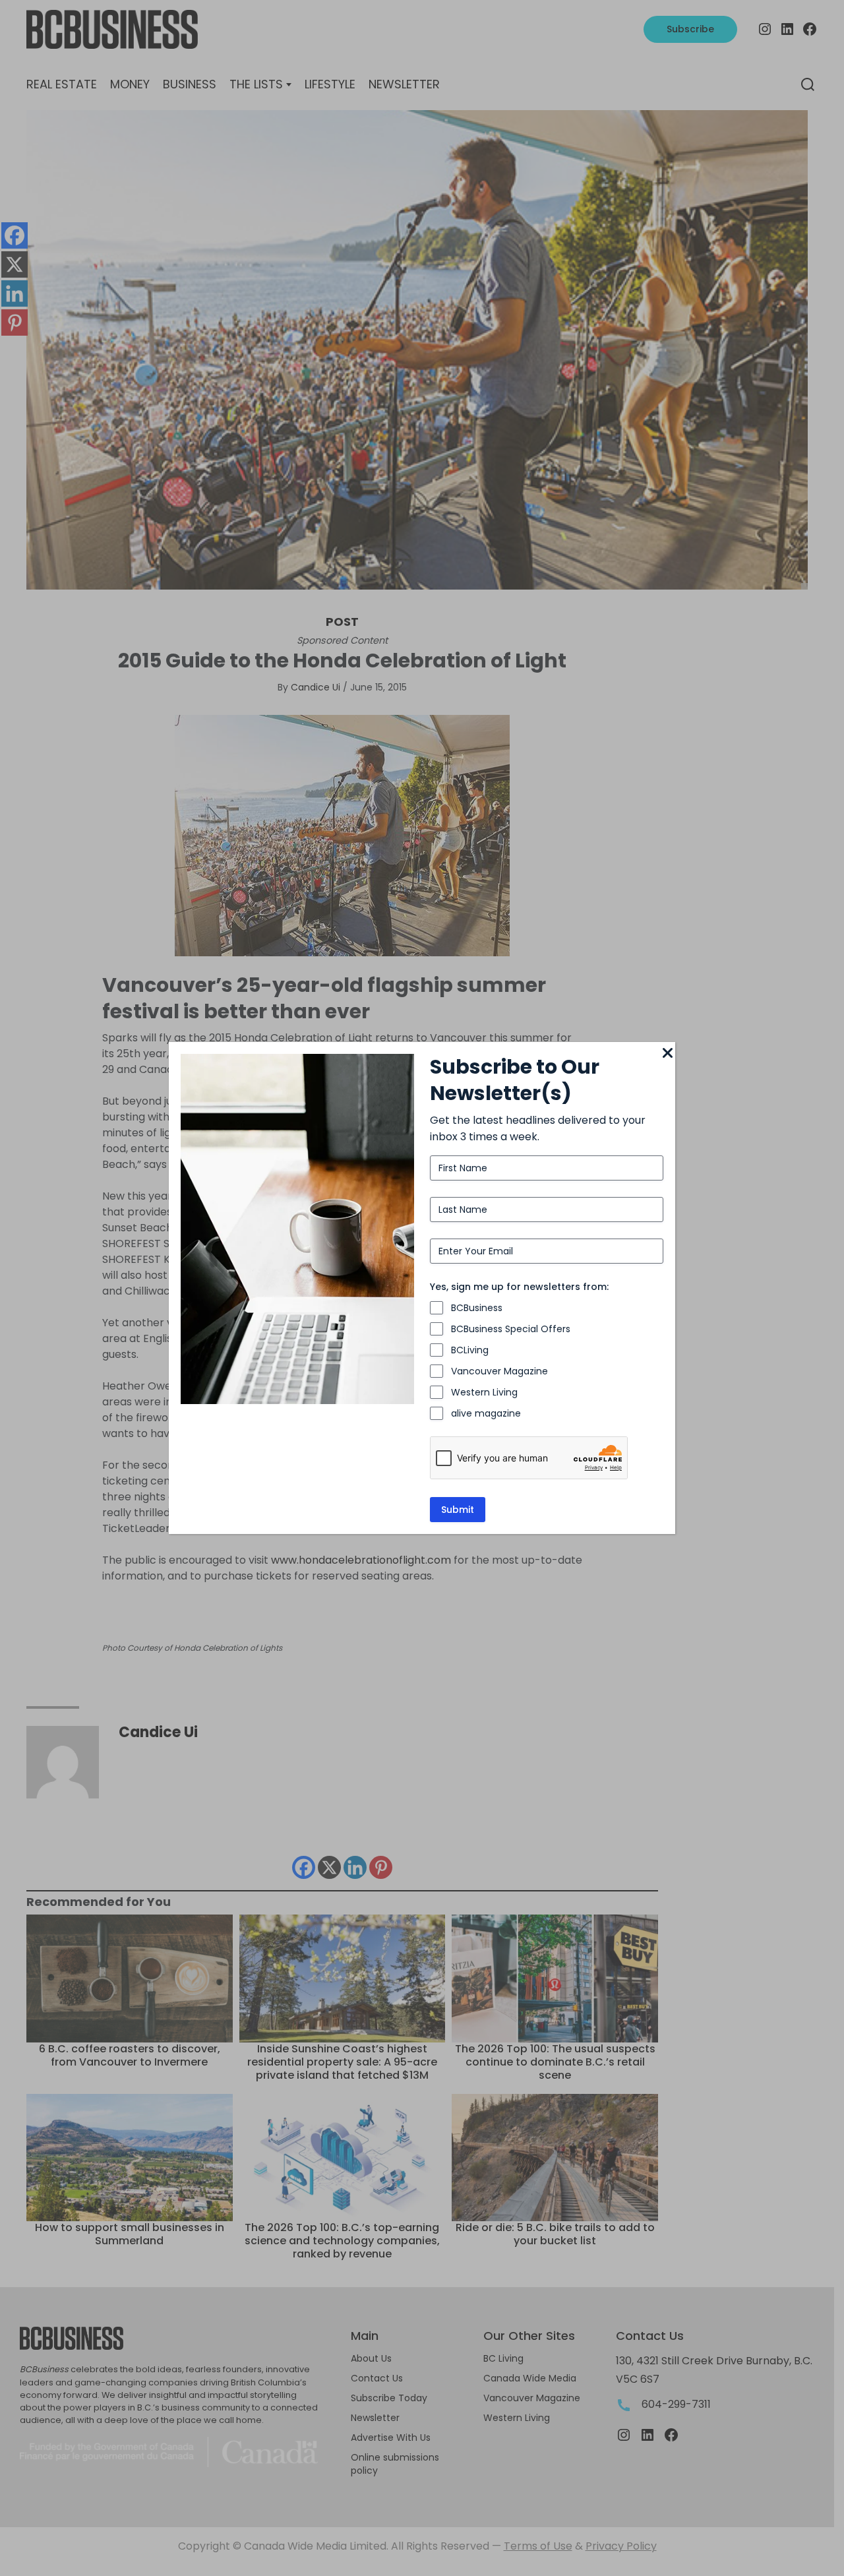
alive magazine (486, 1413)
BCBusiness (477, 1308)
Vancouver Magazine (499, 1371)
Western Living (484, 1392)
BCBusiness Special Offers (511, 1329)
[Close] (667, 1054)
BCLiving (470, 1350)
